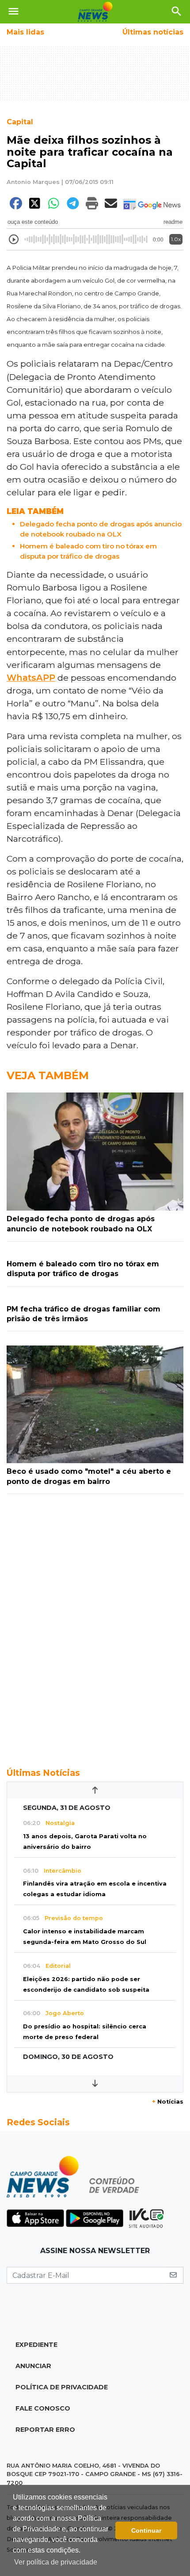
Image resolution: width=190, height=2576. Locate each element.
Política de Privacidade (62, 2387)
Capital (20, 122)
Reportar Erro (45, 2430)
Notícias (168, 2102)
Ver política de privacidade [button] (56, 2562)
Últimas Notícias (43, 1773)
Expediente (36, 2345)
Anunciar (33, 2366)
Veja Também (48, 1075)
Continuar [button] (146, 2530)
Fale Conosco (43, 2408)
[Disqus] (95, 1626)
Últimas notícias (153, 32)
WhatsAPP (31, 678)
